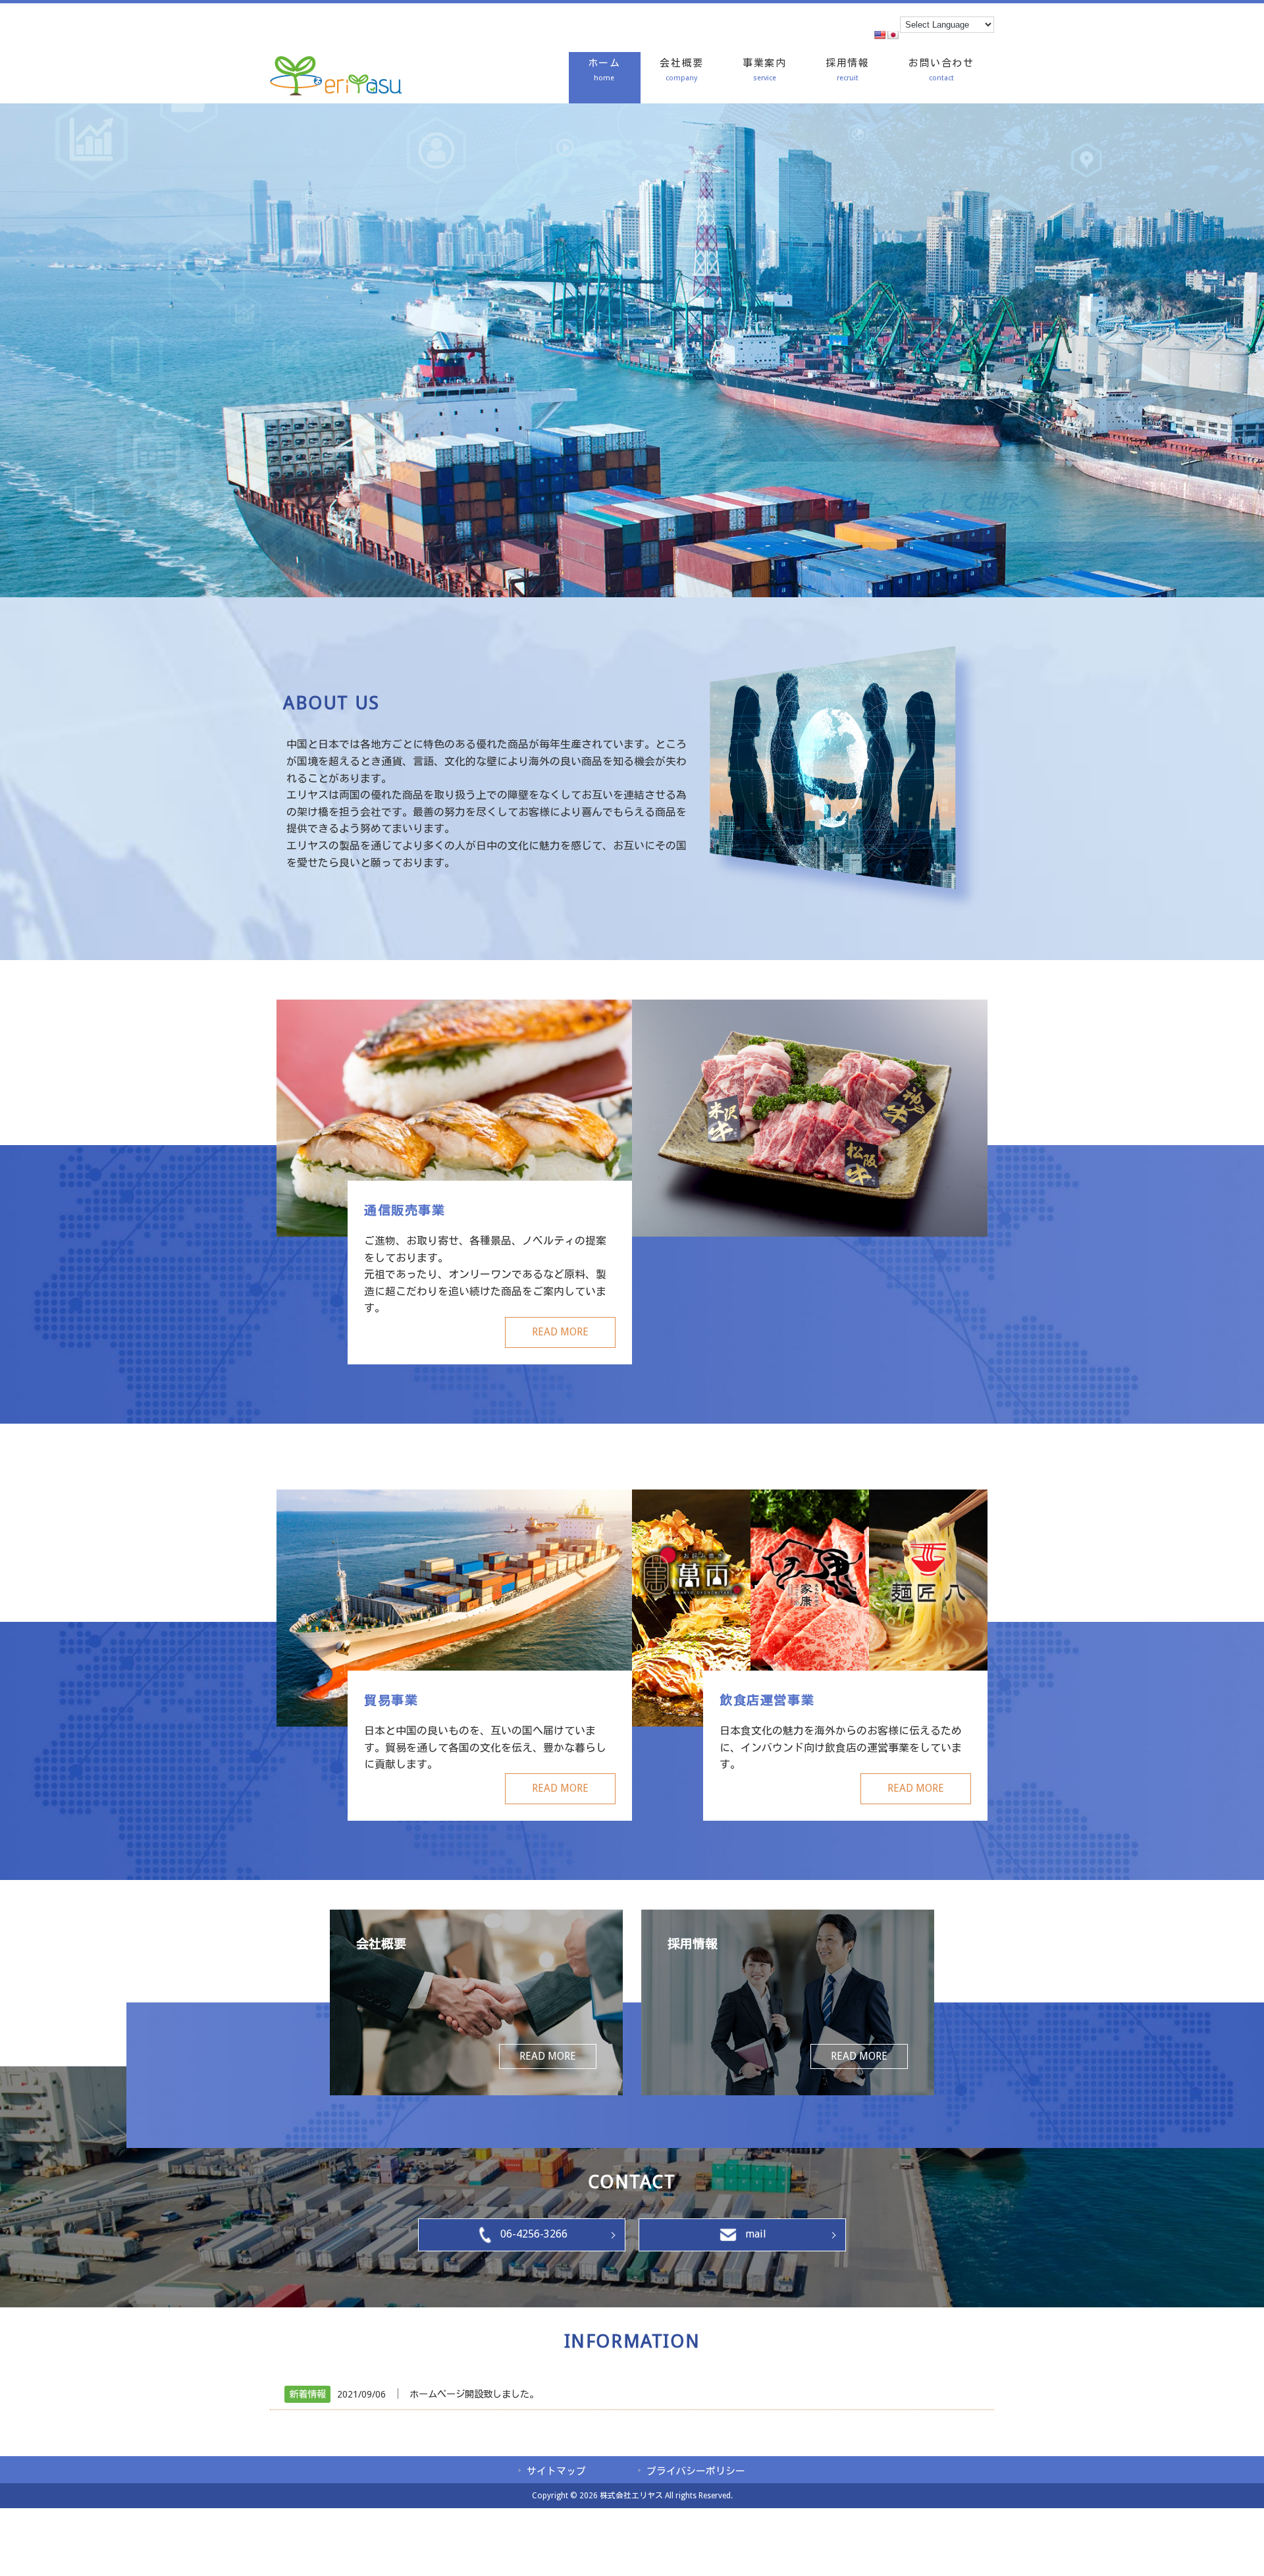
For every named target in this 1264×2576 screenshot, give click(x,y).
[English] (880, 35)
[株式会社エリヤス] (336, 92)
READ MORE (560, 1332)
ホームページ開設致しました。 (474, 2394)
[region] (632, 350)
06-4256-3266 (534, 2234)
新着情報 (307, 2394)
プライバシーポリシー (696, 2471)
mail (756, 2234)
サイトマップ (556, 2471)
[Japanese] (893, 35)
